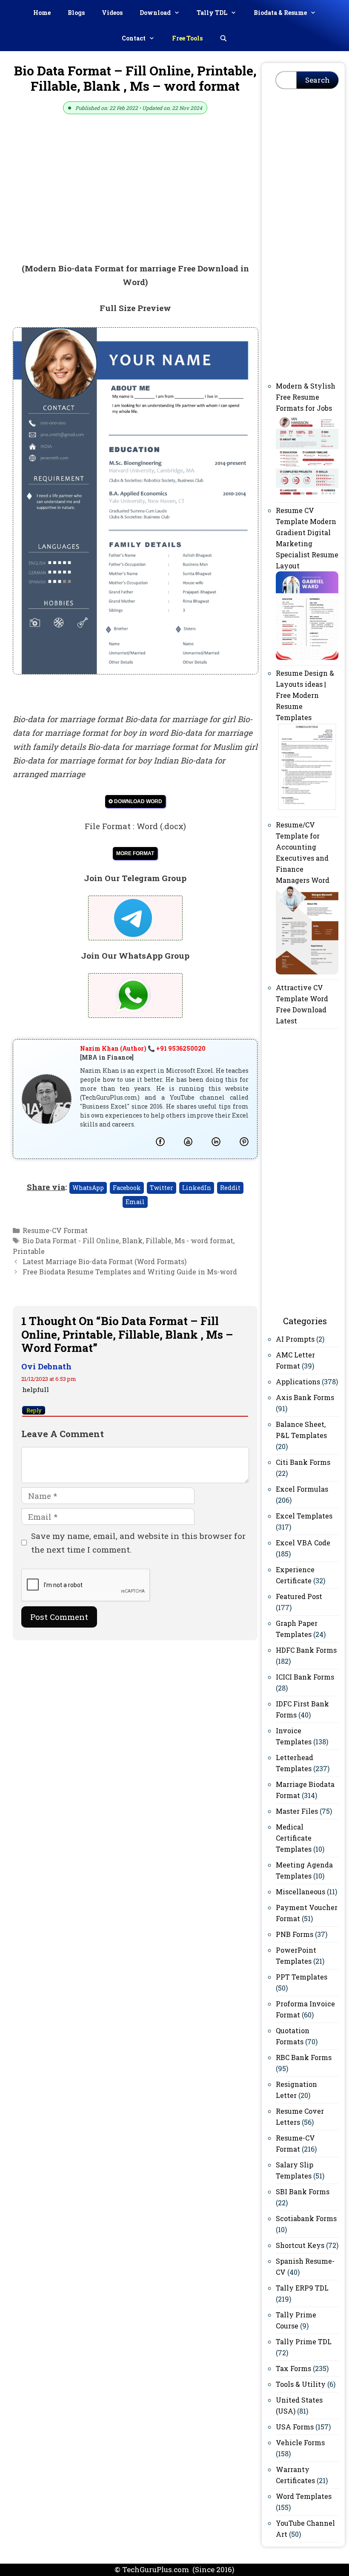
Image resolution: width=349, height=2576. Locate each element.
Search (318, 80)
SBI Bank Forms (303, 2191)
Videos (112, 13)
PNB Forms (295, 1934)
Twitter (162, 1188)
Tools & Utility (301, 2384)
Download (155, 13)
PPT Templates (302, 1977)
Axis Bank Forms (305, 1397)
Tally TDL (212, 13)
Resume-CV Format (55, 1230)
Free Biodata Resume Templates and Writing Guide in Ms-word (130, 1272)
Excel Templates (304, 1516)
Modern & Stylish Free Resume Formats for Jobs (306, 397)
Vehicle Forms (300, 2442)
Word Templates (304, 2496)
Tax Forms (293, 2368)
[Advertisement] (135, 199)
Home (42, 13)
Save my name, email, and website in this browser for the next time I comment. (138, 1543)
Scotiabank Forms (306, 2218)
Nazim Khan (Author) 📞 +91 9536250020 (143, 1048)
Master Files (297, 1811)
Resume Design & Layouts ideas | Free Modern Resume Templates (305, 695)
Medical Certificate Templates (294, 1838)
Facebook (127, 1188)
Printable (29, 1251)
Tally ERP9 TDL (302, 2288)
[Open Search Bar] (223, 38)
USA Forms (295, 2427)
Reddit (230, 1188)
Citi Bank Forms (303, 1462)
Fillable (159, 1240)
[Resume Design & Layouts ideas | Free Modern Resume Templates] (307, 809)
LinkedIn (197, 1188)
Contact (134, 38)
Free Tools (187, 38)
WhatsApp (88, 1188)
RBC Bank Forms (304, 2057)
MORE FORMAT (135, 853)
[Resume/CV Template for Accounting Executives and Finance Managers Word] (307, 972)
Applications (298, 1382)
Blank (132, 1240)
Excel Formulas (302, 1489)
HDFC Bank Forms (306, 1650)
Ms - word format (204, 1240)
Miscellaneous (300, 1892)
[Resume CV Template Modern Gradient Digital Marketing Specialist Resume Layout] (307, 657)
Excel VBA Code (303, 1543)
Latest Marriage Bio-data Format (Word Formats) (104, 1261)
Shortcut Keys (300, 2245)
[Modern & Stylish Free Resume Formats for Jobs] (307, 494)
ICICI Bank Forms (305, 1677)
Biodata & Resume (280, 13)
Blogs (76, 13)
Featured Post (299, 1596)
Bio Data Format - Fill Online (71, 1240)
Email (135, 1202)
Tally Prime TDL (304, 2341)
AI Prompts (295, 1339)
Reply (34, 1410)
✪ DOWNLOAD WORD (135, 801)
